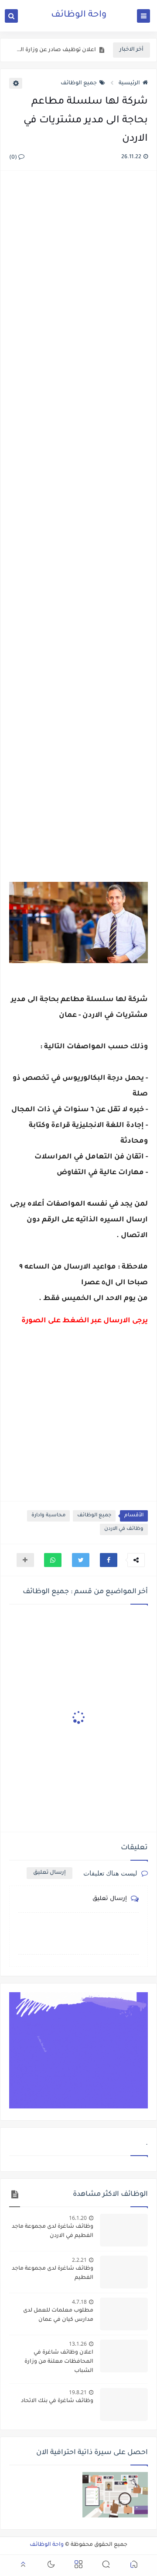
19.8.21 (78, 2392)
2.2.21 (79, 2260)
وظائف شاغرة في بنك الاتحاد (57, 2401)
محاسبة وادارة (48, 1516)
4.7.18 (79, 2302)
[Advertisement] (78, 516)
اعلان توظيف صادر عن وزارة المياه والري (55, 50)
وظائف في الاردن (124, 1529)
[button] (109, 1560)
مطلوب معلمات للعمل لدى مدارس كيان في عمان (58, 2315)
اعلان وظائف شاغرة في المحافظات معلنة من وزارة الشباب (59, 2362)
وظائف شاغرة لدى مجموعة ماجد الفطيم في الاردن (53, 2231)
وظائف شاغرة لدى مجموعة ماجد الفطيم (53, 2273)
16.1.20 (78, 2218)
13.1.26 (78, 2344)
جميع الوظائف (79, 83)
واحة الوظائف (79, 15)
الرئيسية (129, 83)
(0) (14, 158)
